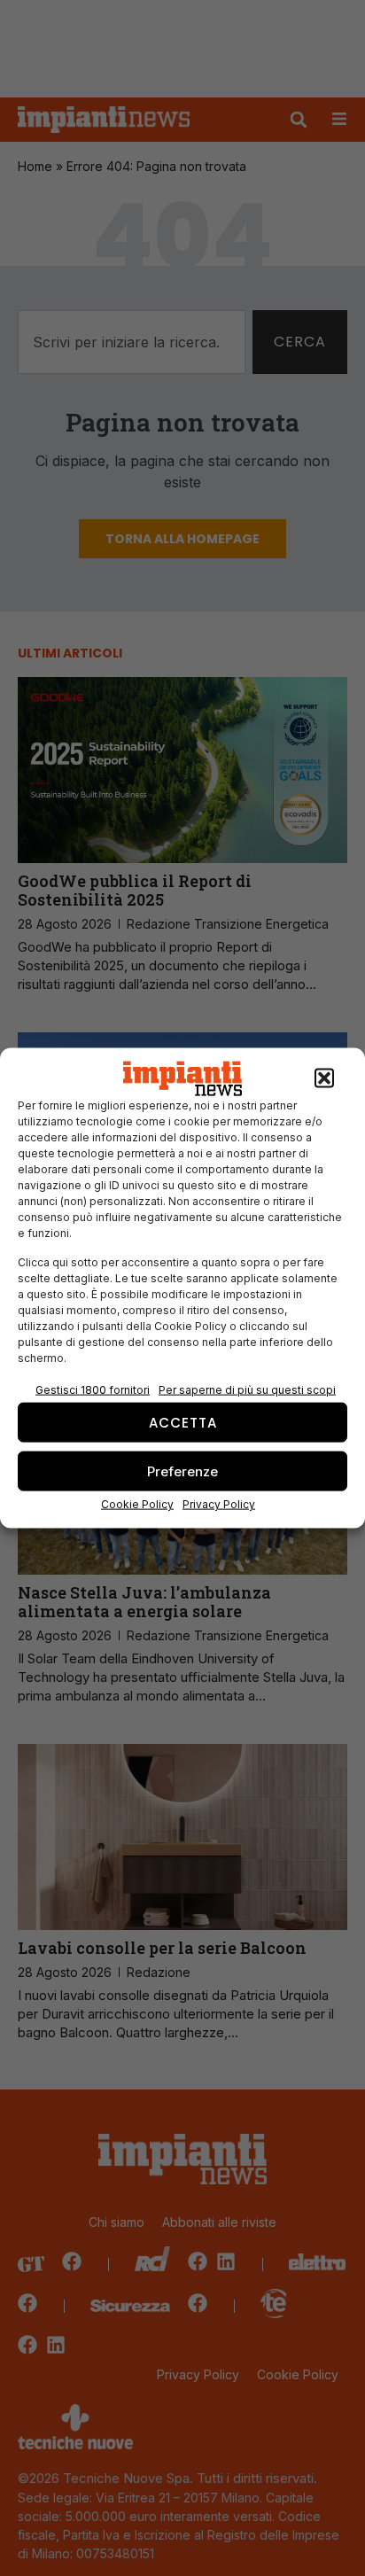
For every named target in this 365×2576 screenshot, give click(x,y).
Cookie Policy (137, 1504)
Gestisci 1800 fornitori (93, 1390)
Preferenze (182, 1471)
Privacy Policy (219, 1504)
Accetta (183, 1422)
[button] (324, 1078)
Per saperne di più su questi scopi (247, 1390)
